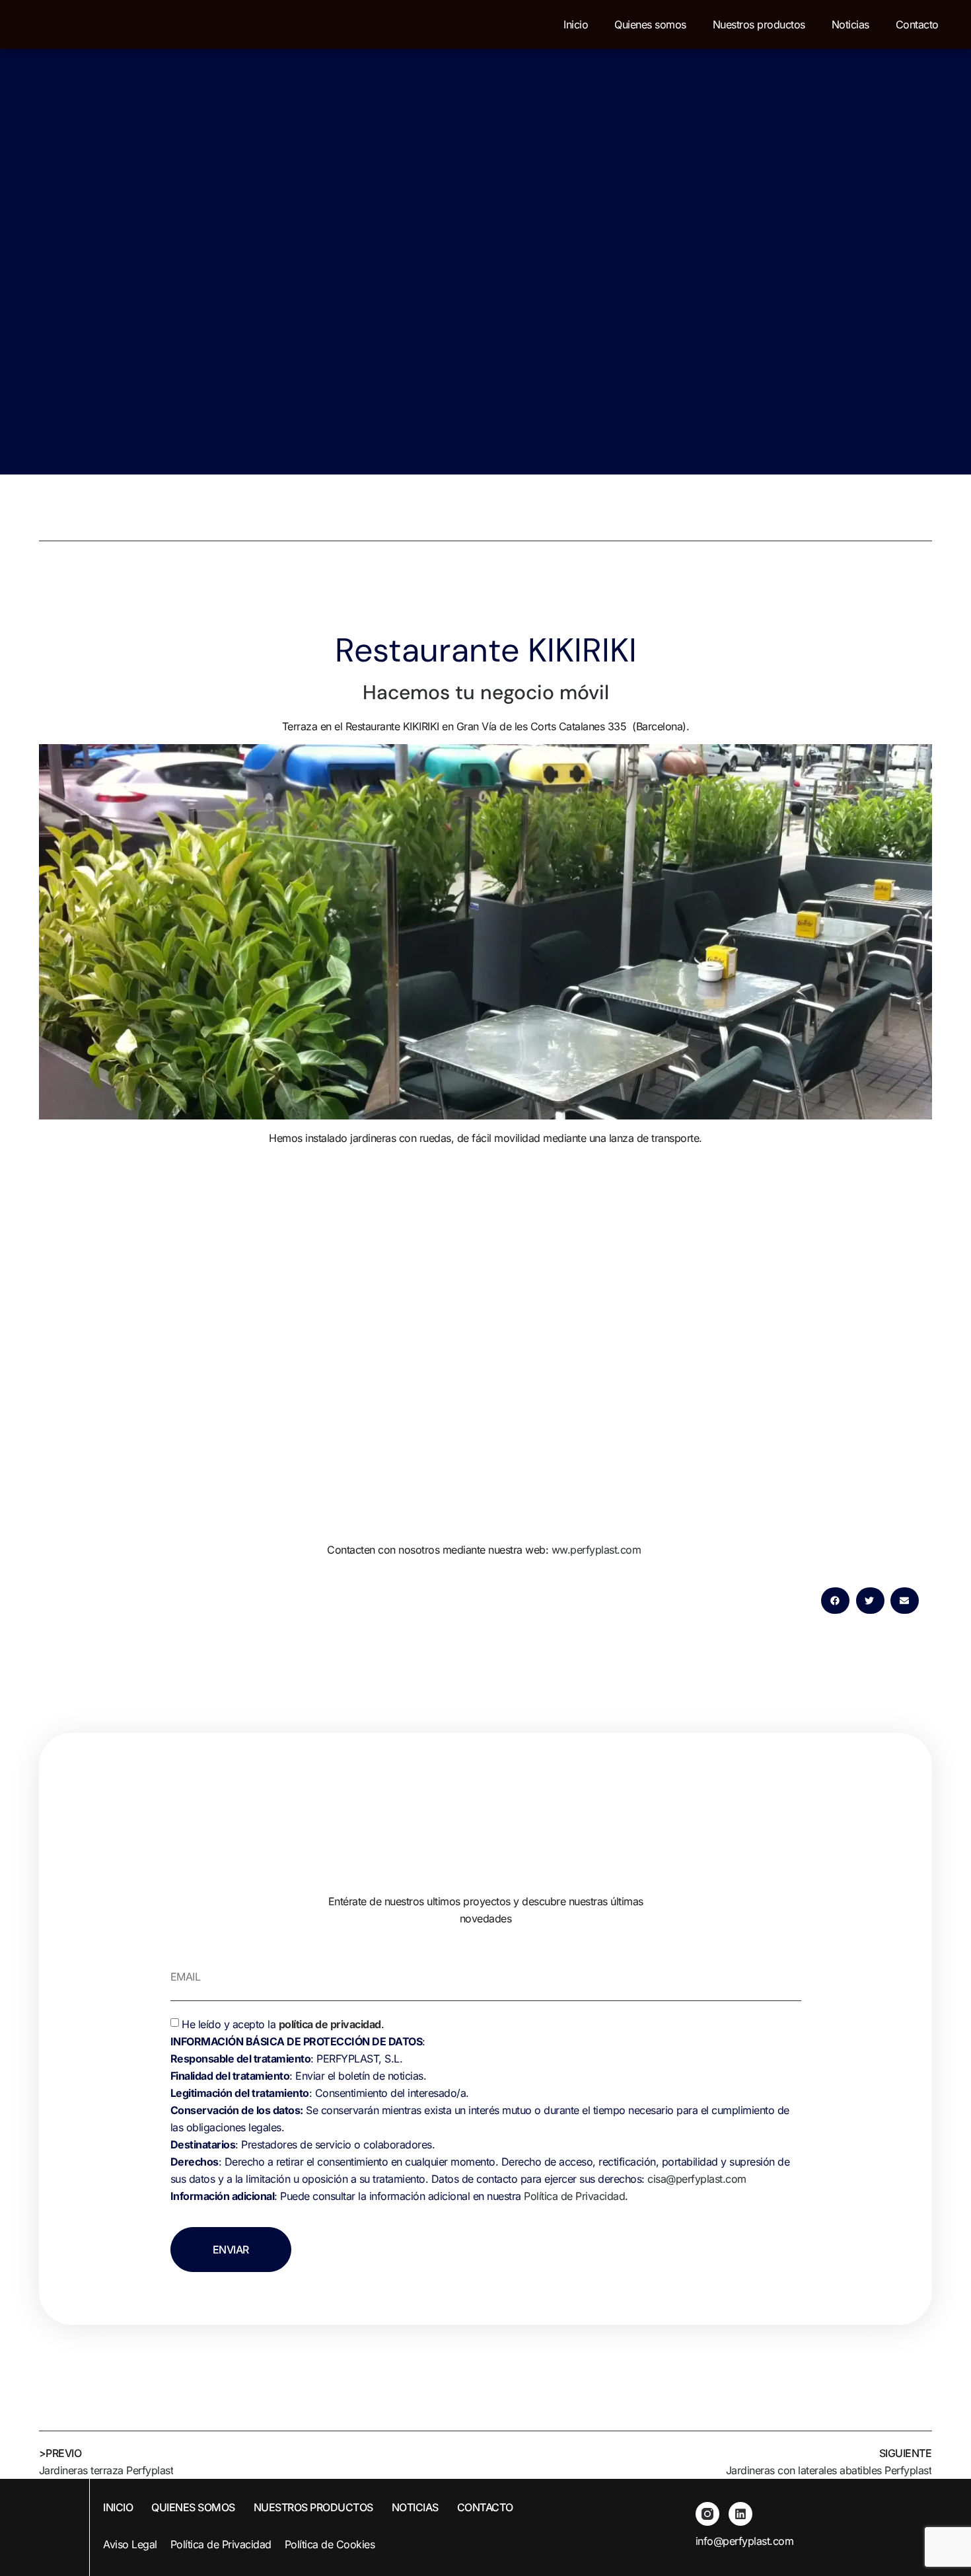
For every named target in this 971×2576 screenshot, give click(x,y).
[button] (835, 1601)
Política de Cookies (330, 2544)
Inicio (576, 24)
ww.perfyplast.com (598, 1550)
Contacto (917, 24)
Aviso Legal (130, 2544)
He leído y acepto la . (480, 2110)
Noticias (850, 24)
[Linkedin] (740, 2514)
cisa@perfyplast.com (697, 2179)
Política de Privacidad (574, 2196)
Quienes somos (650, 24)
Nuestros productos (759, 24)
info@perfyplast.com (745, 2541)
